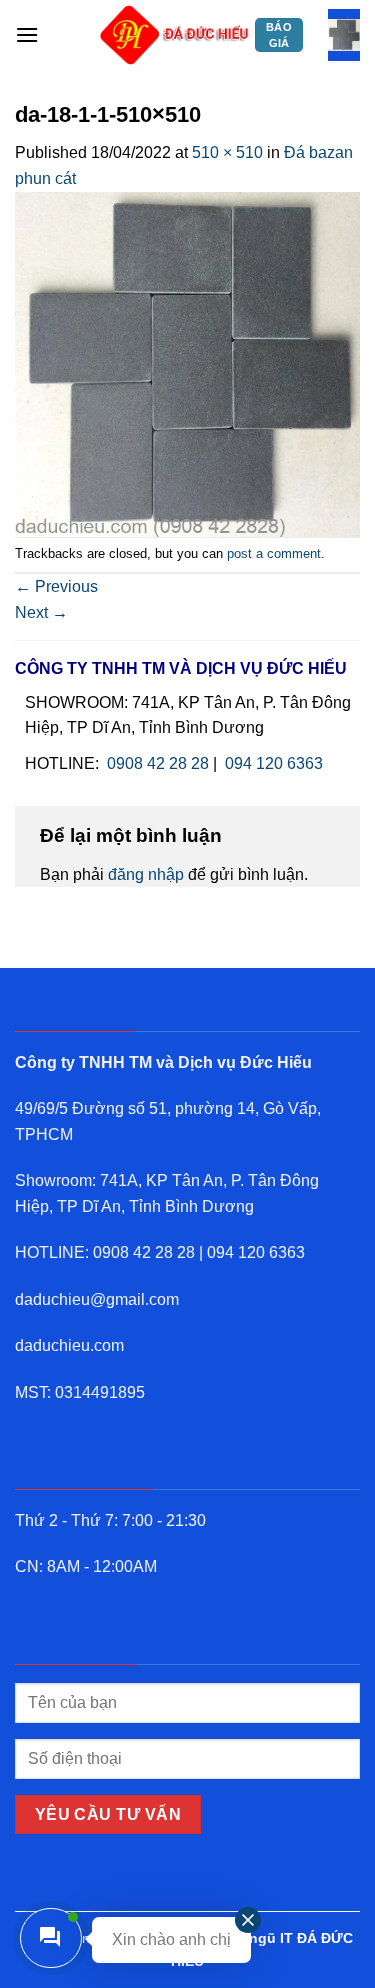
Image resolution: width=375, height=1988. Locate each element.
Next (41, 612)
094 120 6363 (274, 763)
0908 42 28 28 (158, 763)
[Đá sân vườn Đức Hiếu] (175, 35)
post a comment (274, 553)
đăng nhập (146, 874)
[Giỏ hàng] (344, 35)
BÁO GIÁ (279, 35)
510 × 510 (227, 152)
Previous (56, 586)
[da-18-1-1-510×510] (187, 362)
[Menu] (27, 34)
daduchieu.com (69, 1345)
